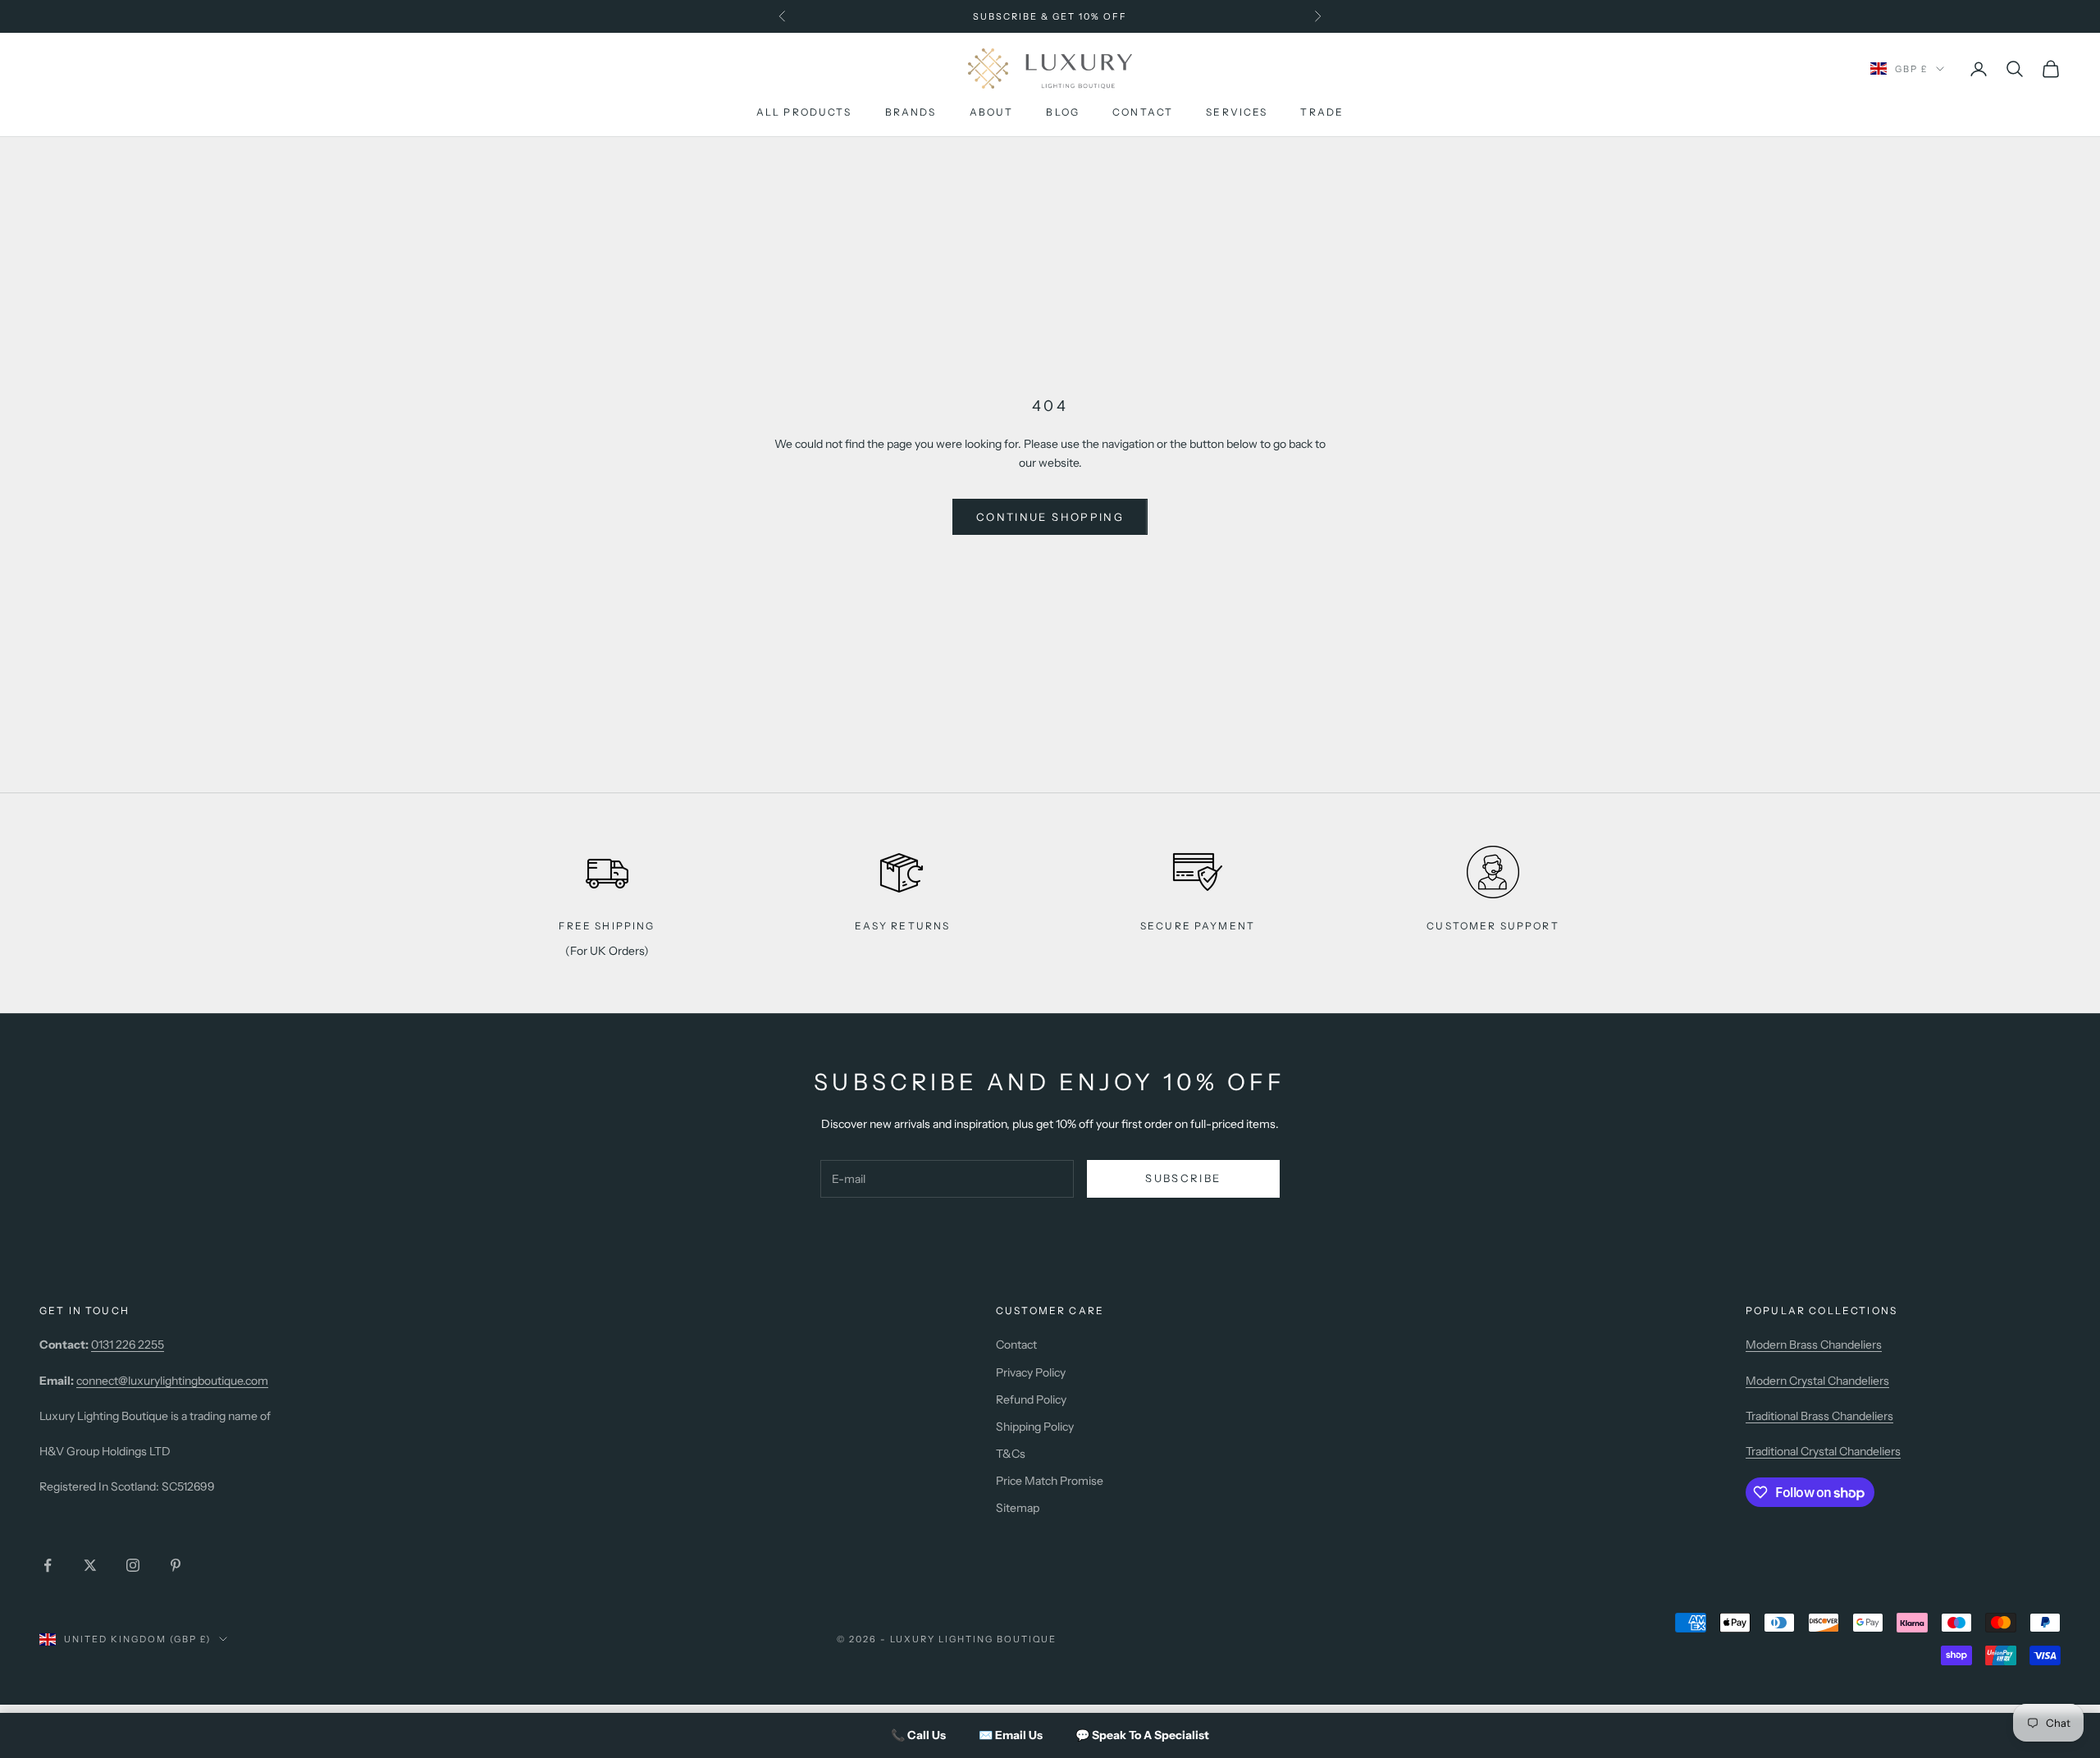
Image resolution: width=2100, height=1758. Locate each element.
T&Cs (1011, 1454)
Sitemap (1018, 1508)
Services (1237, 113)
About (992, 113)
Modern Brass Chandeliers (1814, 1345)
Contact (1143, 113)
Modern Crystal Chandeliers (1817, 1381)
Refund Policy (1031, 1400)
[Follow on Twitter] (90, 1565)
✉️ (1011, 1735)
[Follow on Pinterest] (176, 1565)
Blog (1063, 113)
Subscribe (1183, 1178)
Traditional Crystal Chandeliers (1823, 1451)
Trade (1322, 113)
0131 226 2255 (128, 1345)
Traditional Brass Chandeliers (1819, 1416)
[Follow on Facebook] (48, 1565)
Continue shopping (1050, 517)
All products (804, 113)
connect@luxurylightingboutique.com (172, 1381)
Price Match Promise (1050, 1481)
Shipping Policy (1035, 1427)
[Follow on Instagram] (133, 1565)
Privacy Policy (1031, 1372)
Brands (911, 113)
